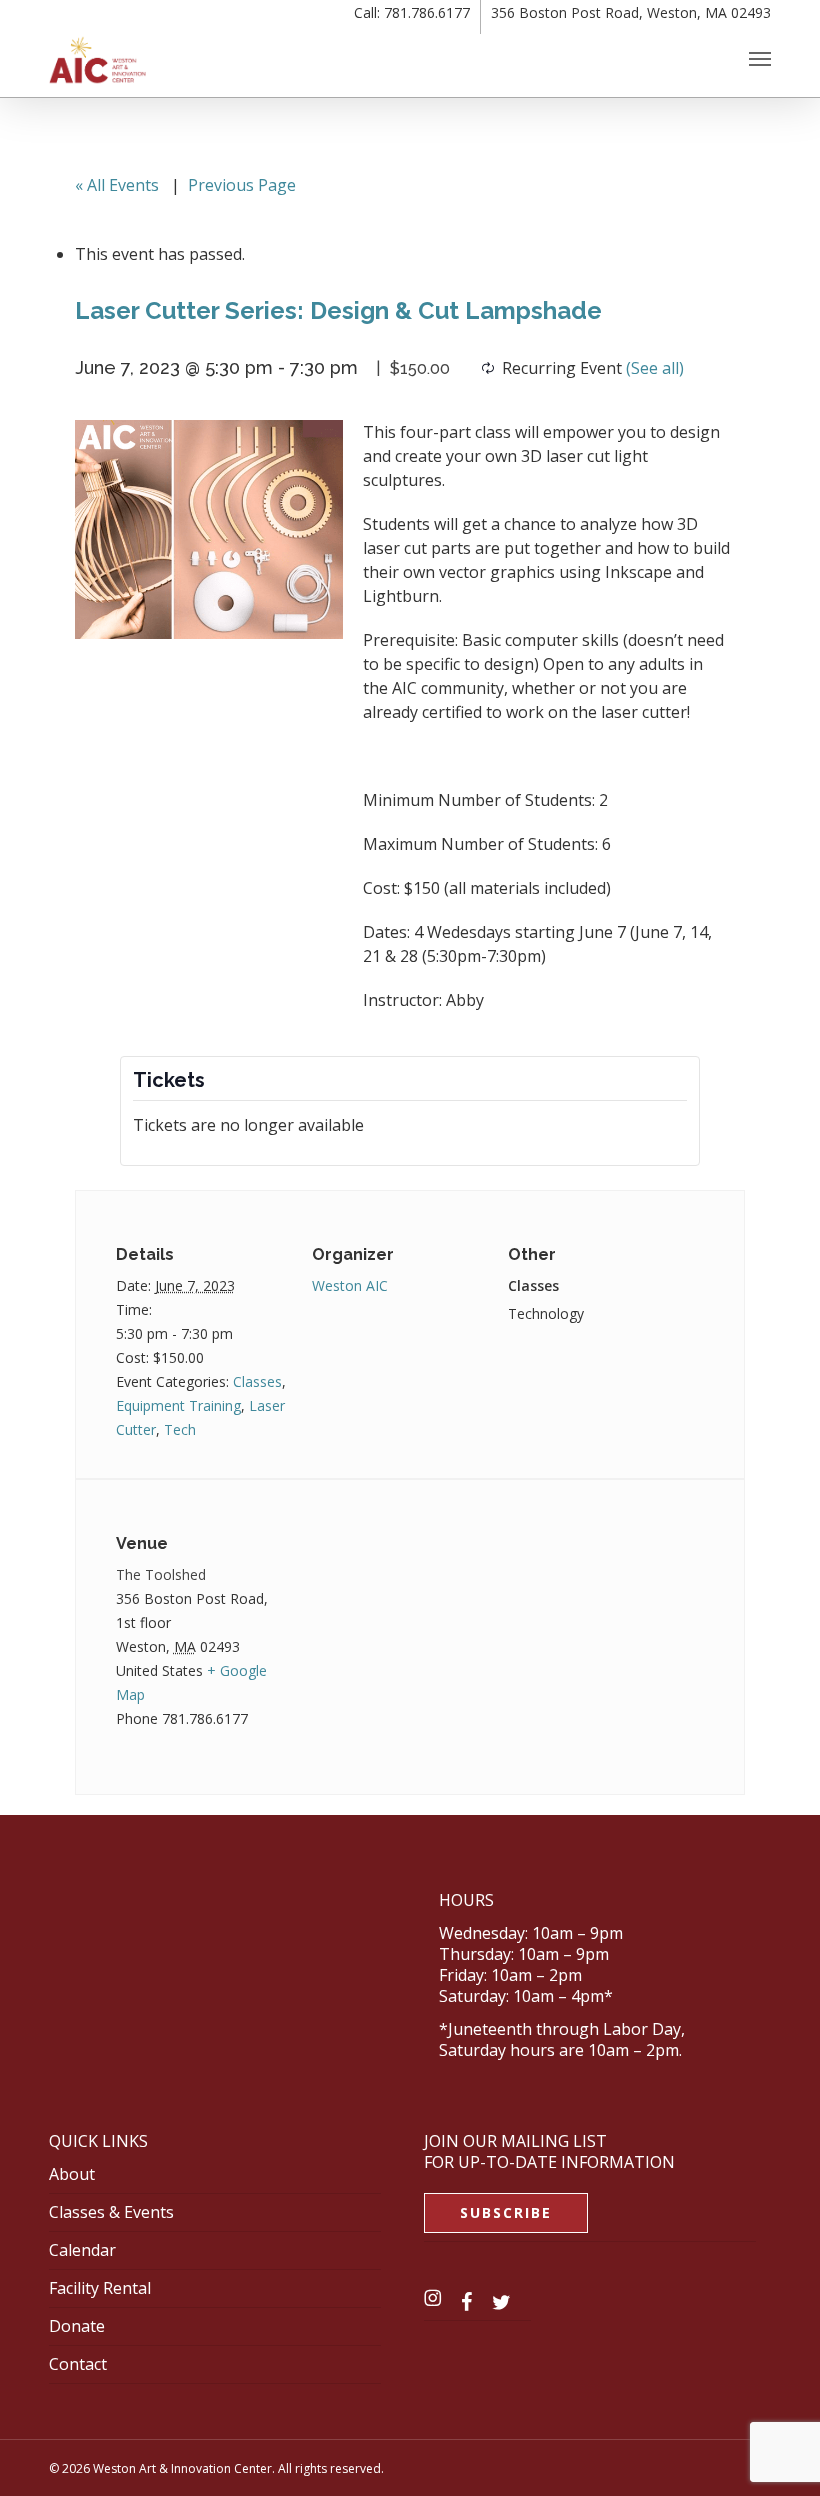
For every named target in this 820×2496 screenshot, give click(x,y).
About (72, 2174)
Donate (77, 2326)
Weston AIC (350, 1285)
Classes (257, 1381)
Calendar (82, 2250)
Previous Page (242, 185)
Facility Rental (100, 2288)
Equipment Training (178, 1405)
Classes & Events (111, 2212)
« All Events (117, 185)
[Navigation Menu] (760, 58)
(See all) (655, 368)
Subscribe (506, 2212)
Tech (180, 1429)
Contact (78, 2364)
